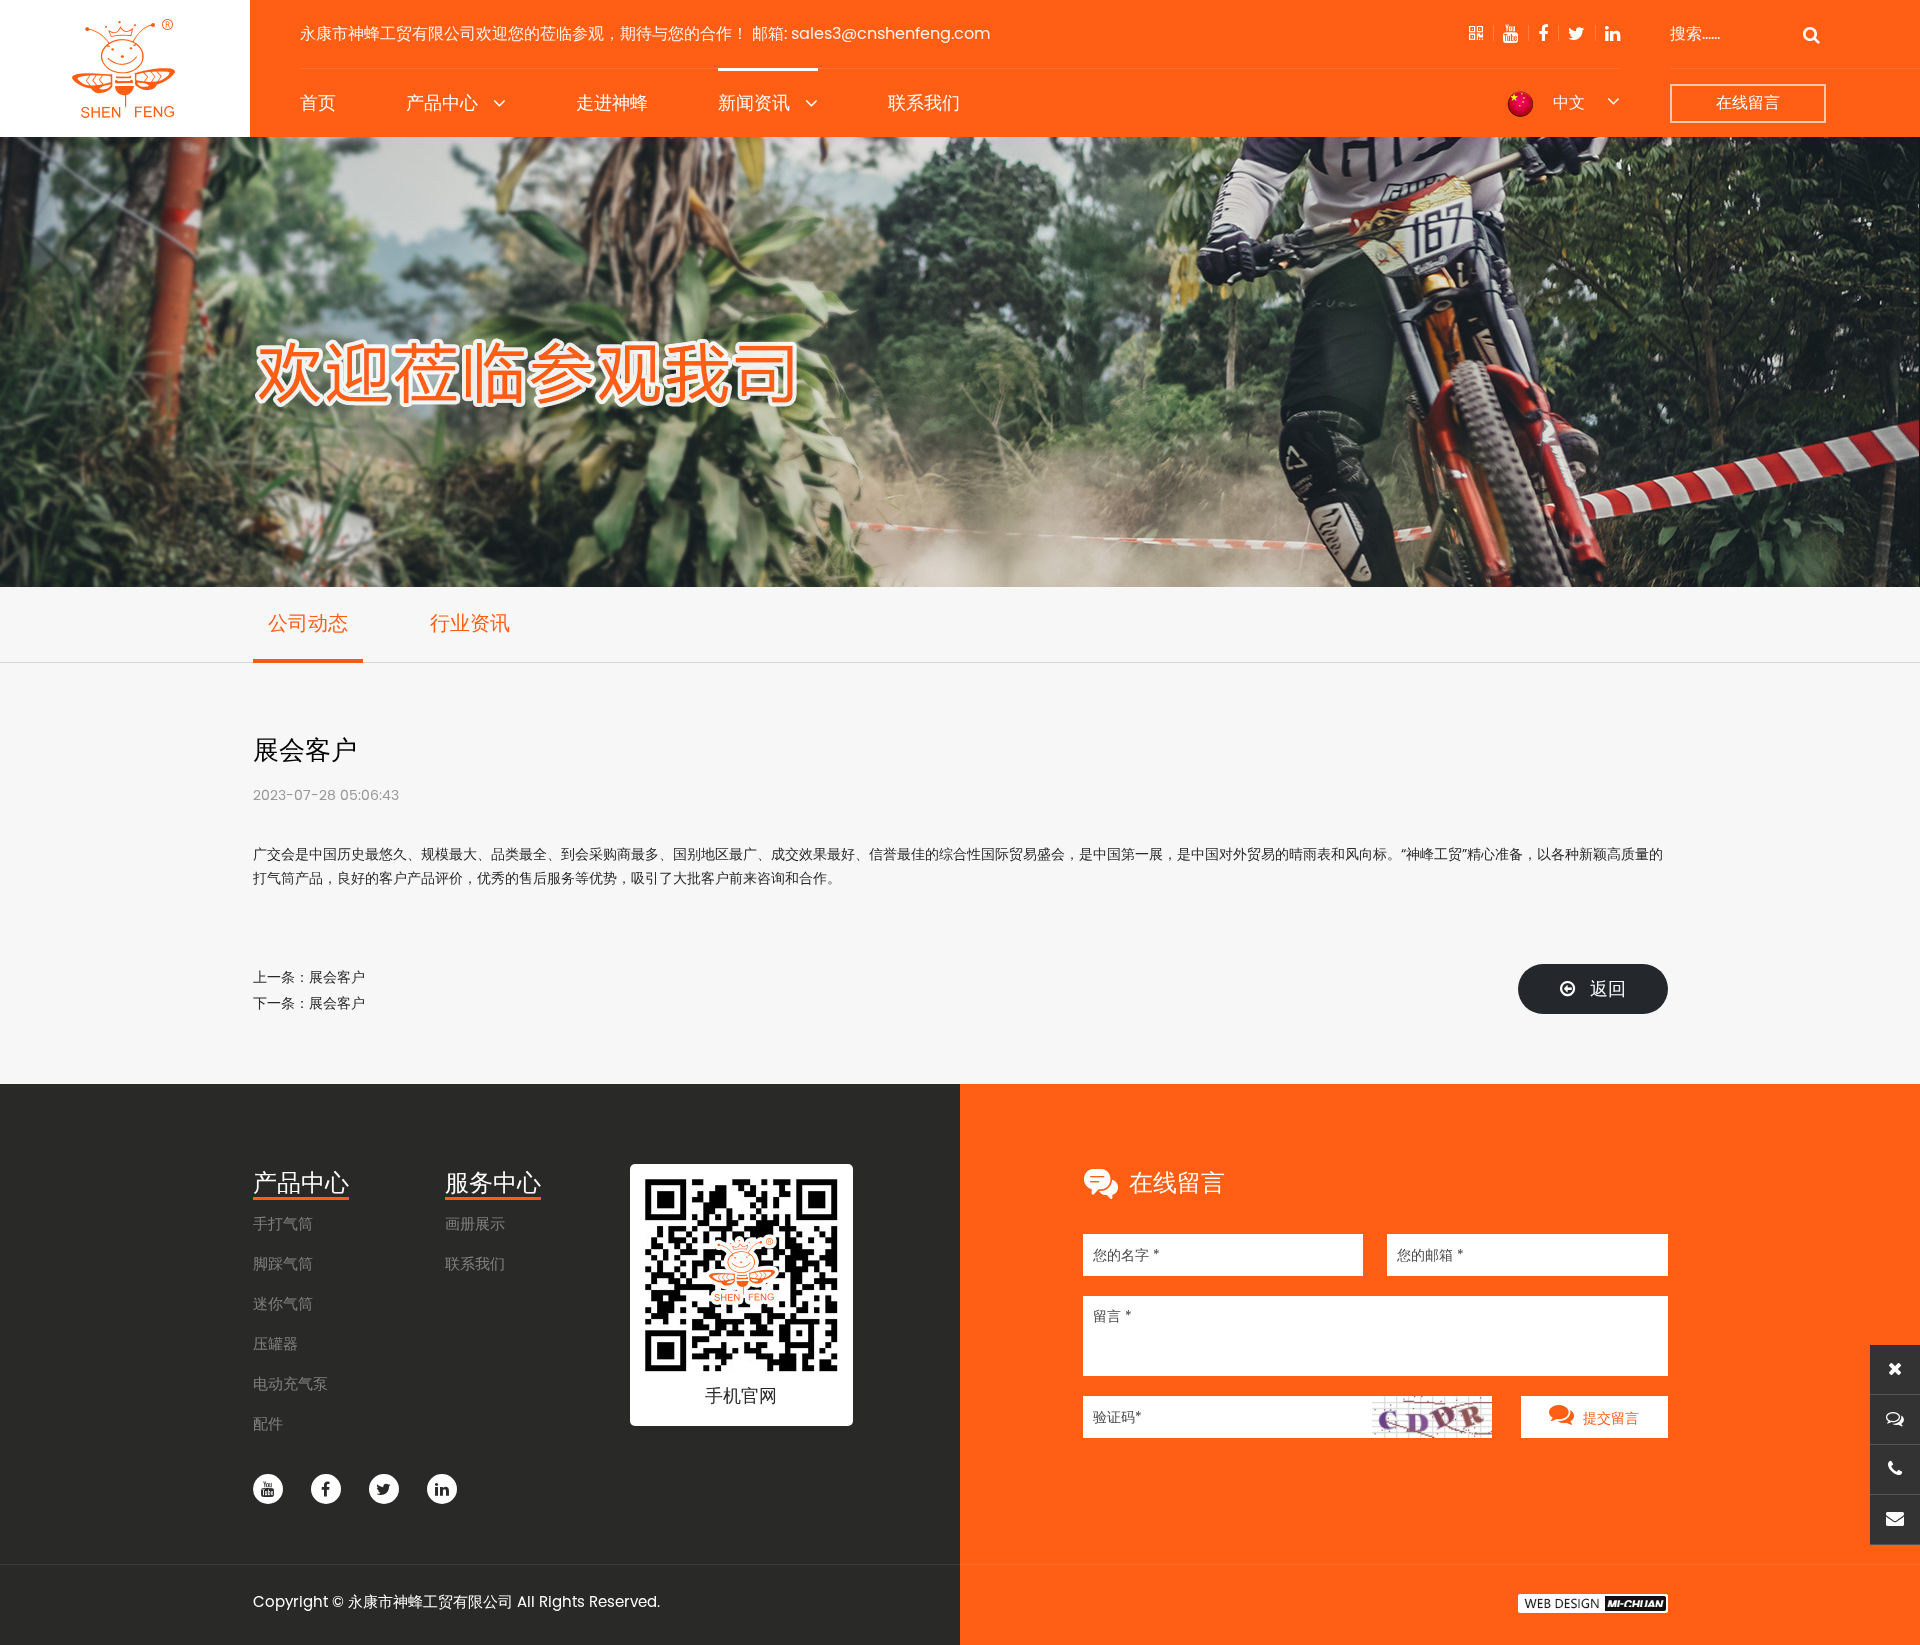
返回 (1605, 988)
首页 (318, 102)
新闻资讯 (754, 102)
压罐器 (275, 1343)
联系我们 (924, 102)
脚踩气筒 (283, 1263)
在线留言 (1748, 103)
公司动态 (308, 624)
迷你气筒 (283, 1303)
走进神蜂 (612, 102)
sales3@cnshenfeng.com (891, 33)
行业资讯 (470, 624)
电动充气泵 (290, 1383)
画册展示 (475, 1223)
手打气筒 (283, 1223)
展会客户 (337, 977)
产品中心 (442, 102)
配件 (268, 1423)
